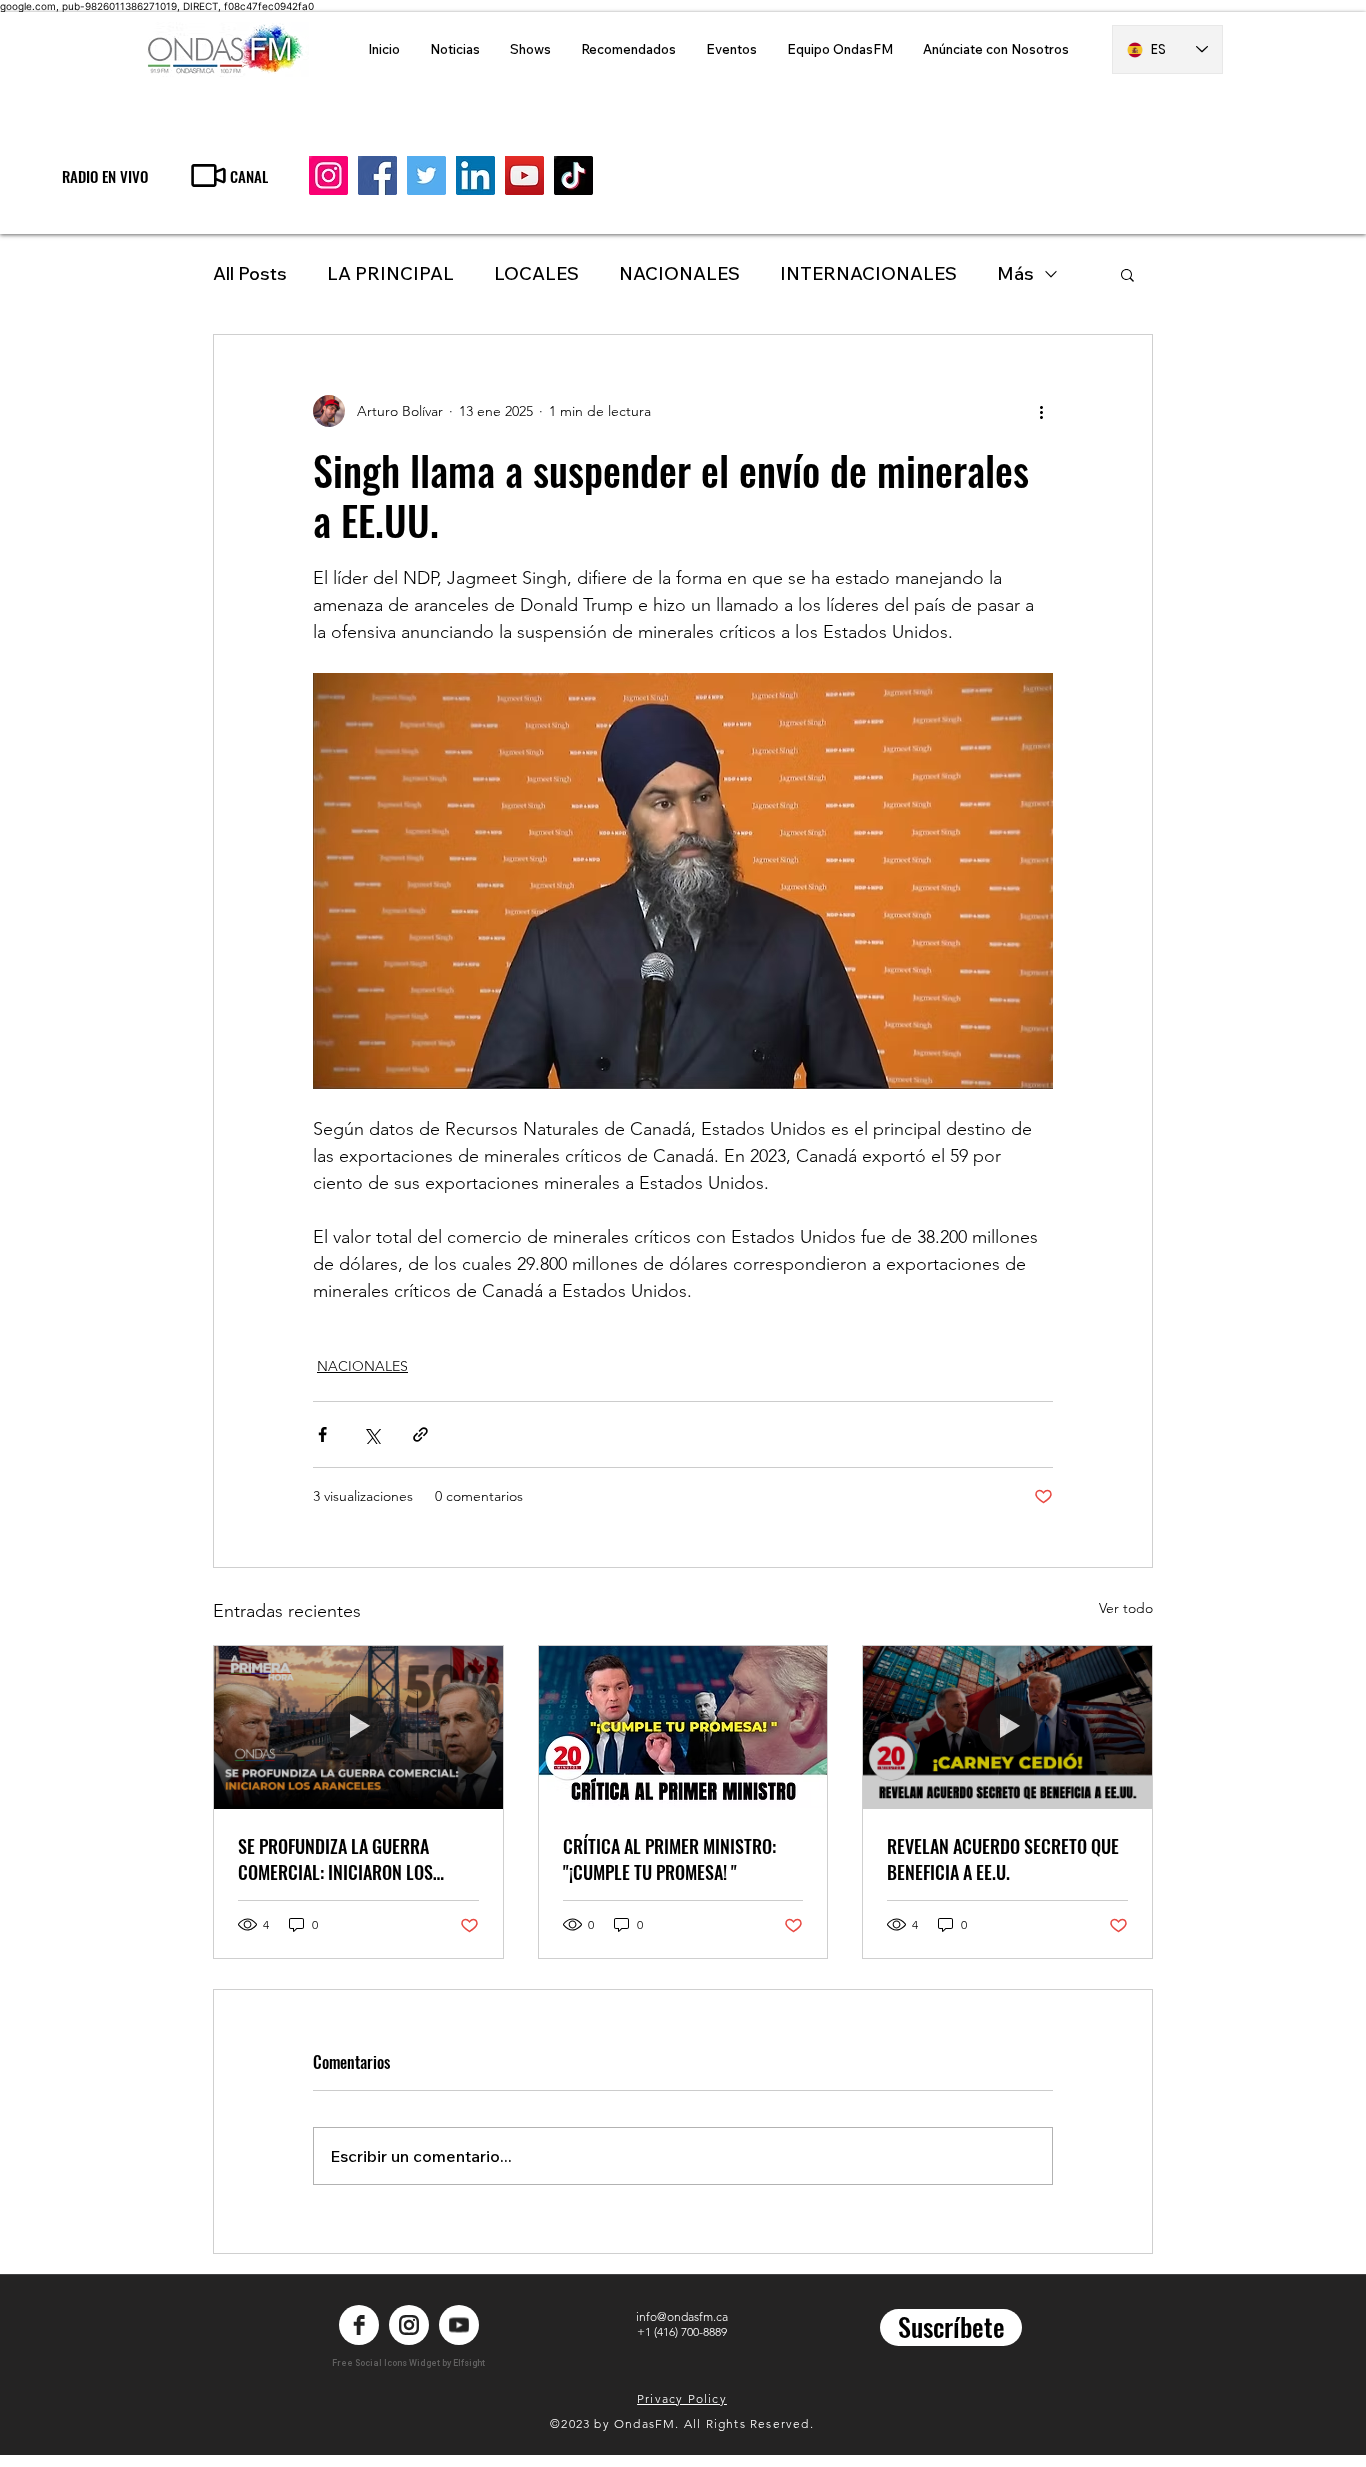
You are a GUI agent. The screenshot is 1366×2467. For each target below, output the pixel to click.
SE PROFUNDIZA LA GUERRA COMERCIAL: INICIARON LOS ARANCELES (335, 1859)
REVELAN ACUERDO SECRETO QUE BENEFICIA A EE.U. (1003, 1859)
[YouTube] (524, 175)
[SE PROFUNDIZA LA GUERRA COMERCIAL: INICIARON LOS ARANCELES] (358, 1727)
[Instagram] (328, 175)
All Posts (250, 273)
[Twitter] (426, 175)
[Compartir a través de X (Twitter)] (371, 1434)
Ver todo (1126, 1608)
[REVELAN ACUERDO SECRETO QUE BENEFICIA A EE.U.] (1007, 1727)
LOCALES (536, 273)
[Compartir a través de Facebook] (322, 1434)
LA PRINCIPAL (390, 273)
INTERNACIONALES (868, 273)
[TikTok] (573, 175)
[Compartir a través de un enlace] (420, 1434)
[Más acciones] (1041, 411)
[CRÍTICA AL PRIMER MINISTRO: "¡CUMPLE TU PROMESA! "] (683, 1727)
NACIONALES (679, 273)
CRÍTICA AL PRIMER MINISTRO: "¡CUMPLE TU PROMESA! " (669, 1859)
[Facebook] (377, 175)
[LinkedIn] (475, 175)
